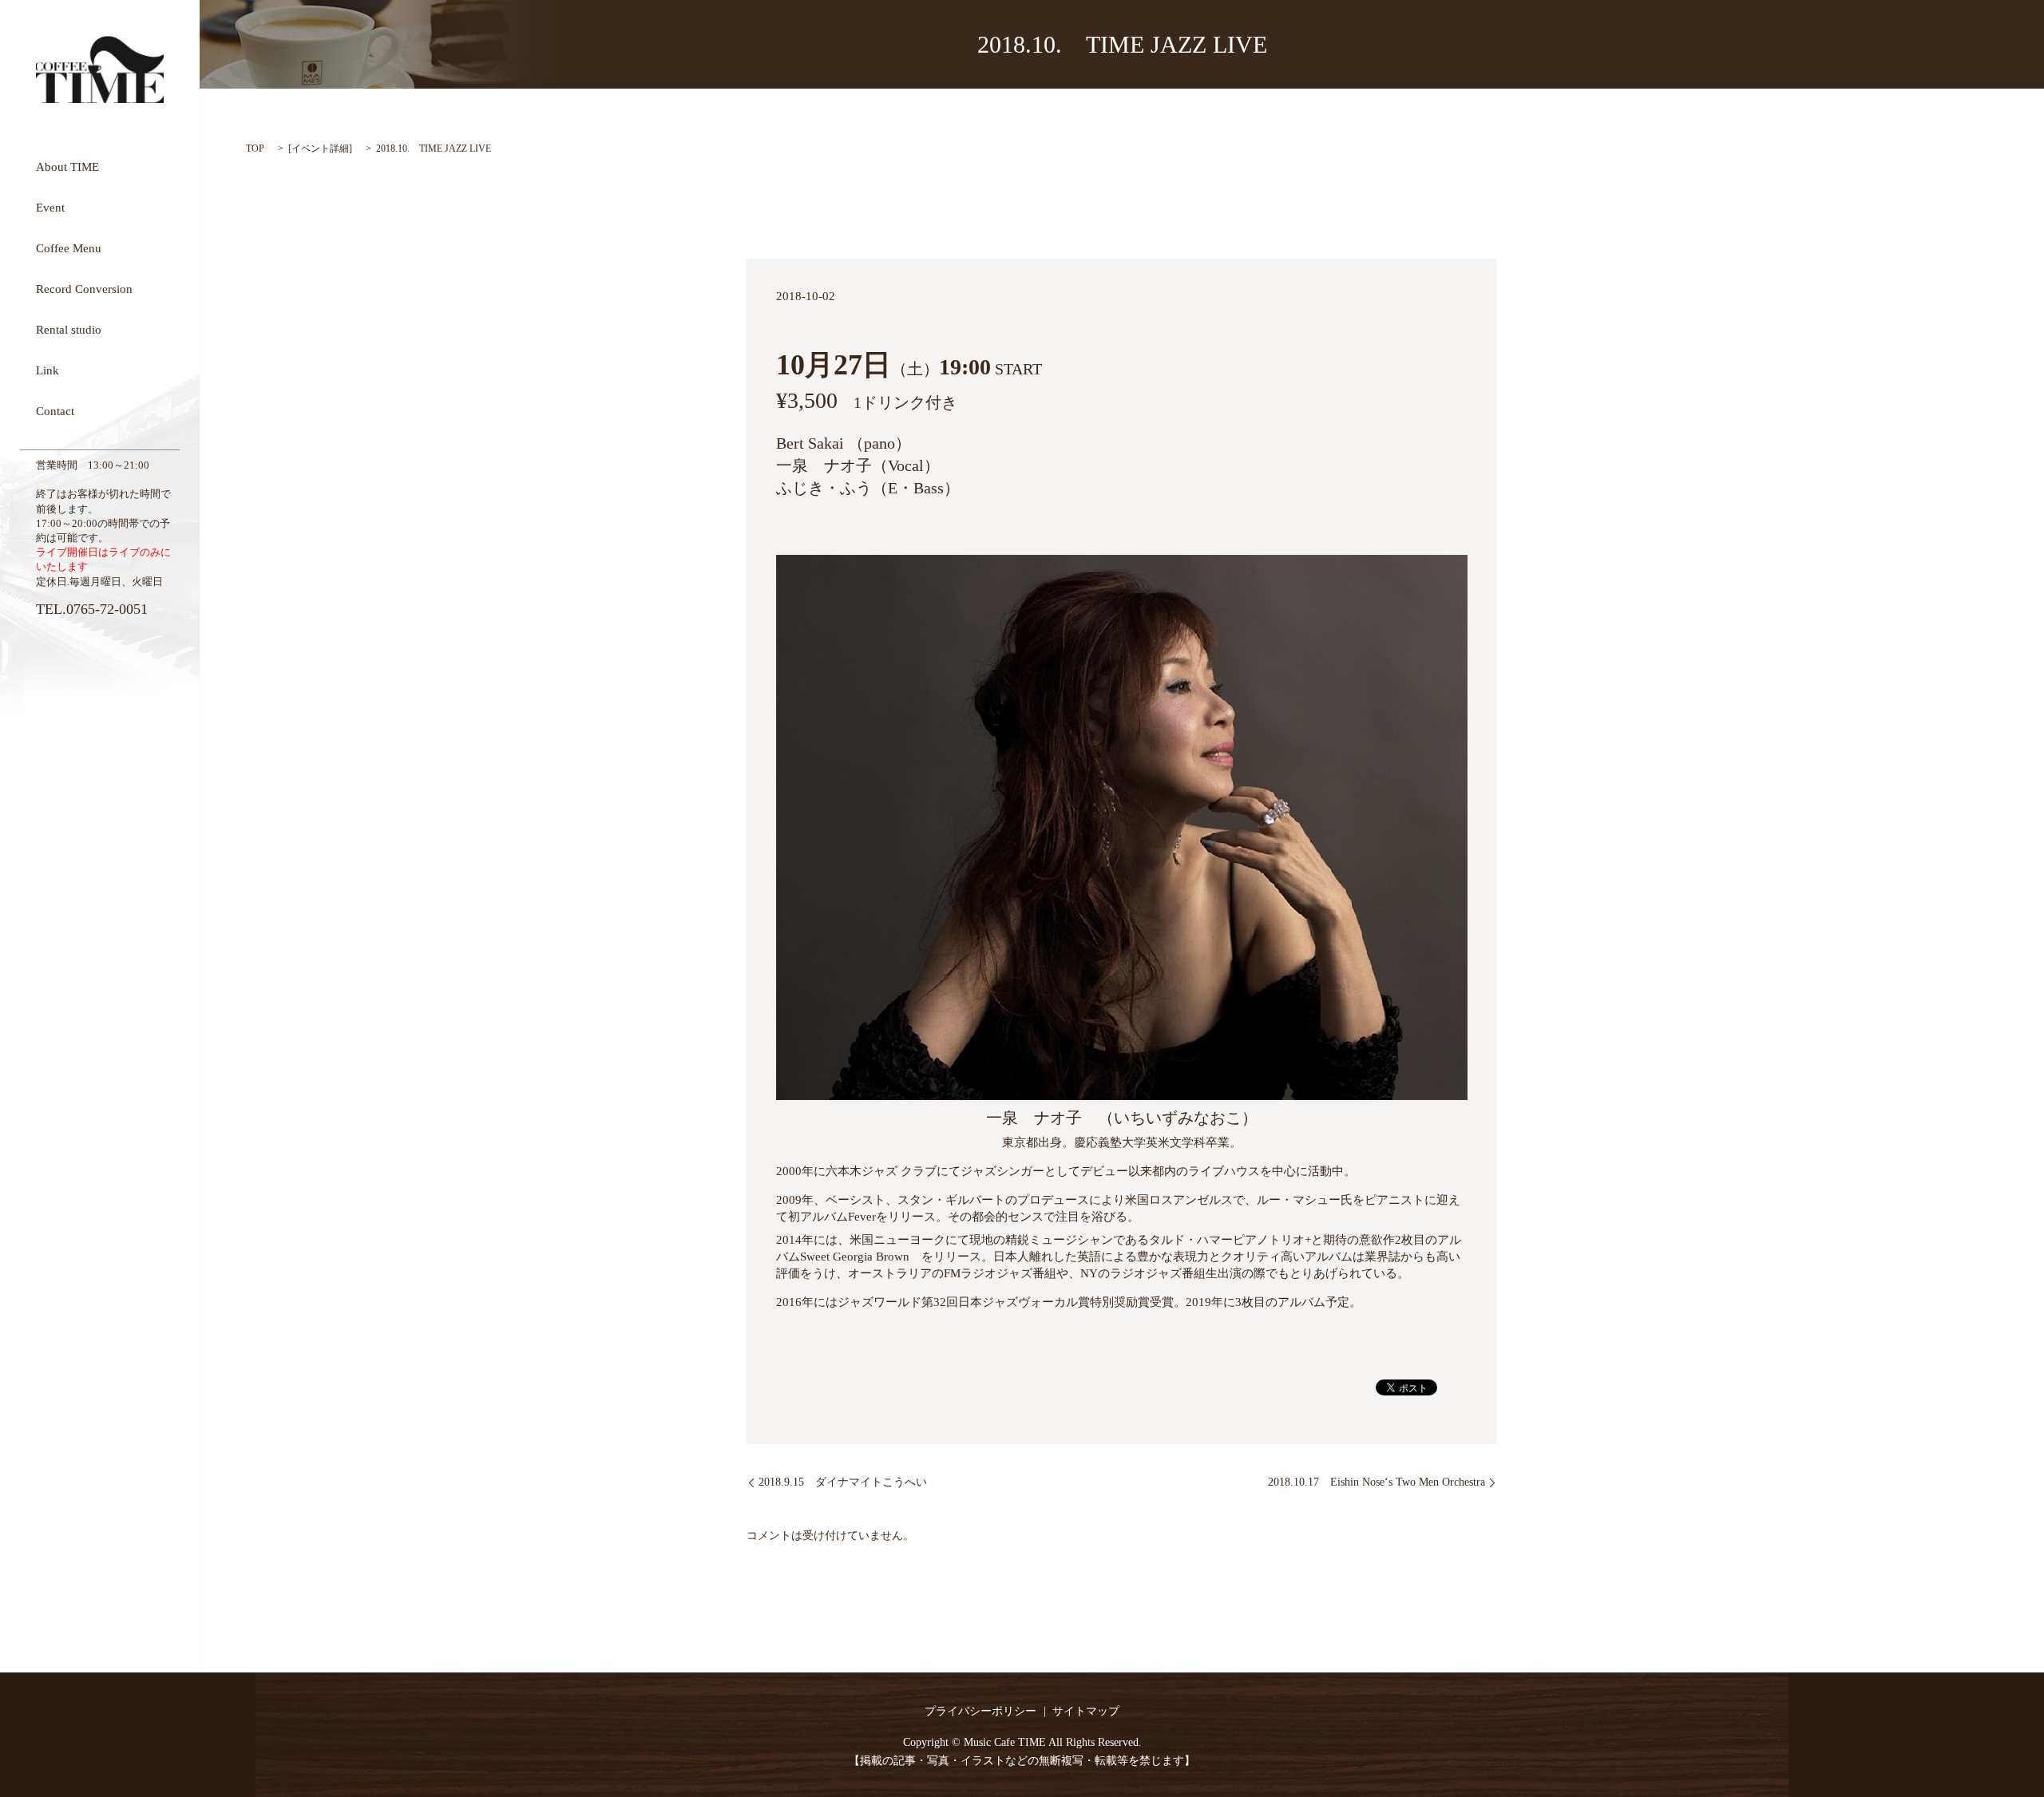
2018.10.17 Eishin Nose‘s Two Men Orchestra (1377, 1482)
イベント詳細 (320, 148)
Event (50, 207)
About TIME (67, 166)
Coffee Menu (69, 247)
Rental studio (69, 329)
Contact (55, 410)
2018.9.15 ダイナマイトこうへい (843, 1482)
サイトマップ (1086, 1711)
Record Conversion (84, 288)
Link (48, 370)
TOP (255, 148)
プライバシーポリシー (980, 1711)
